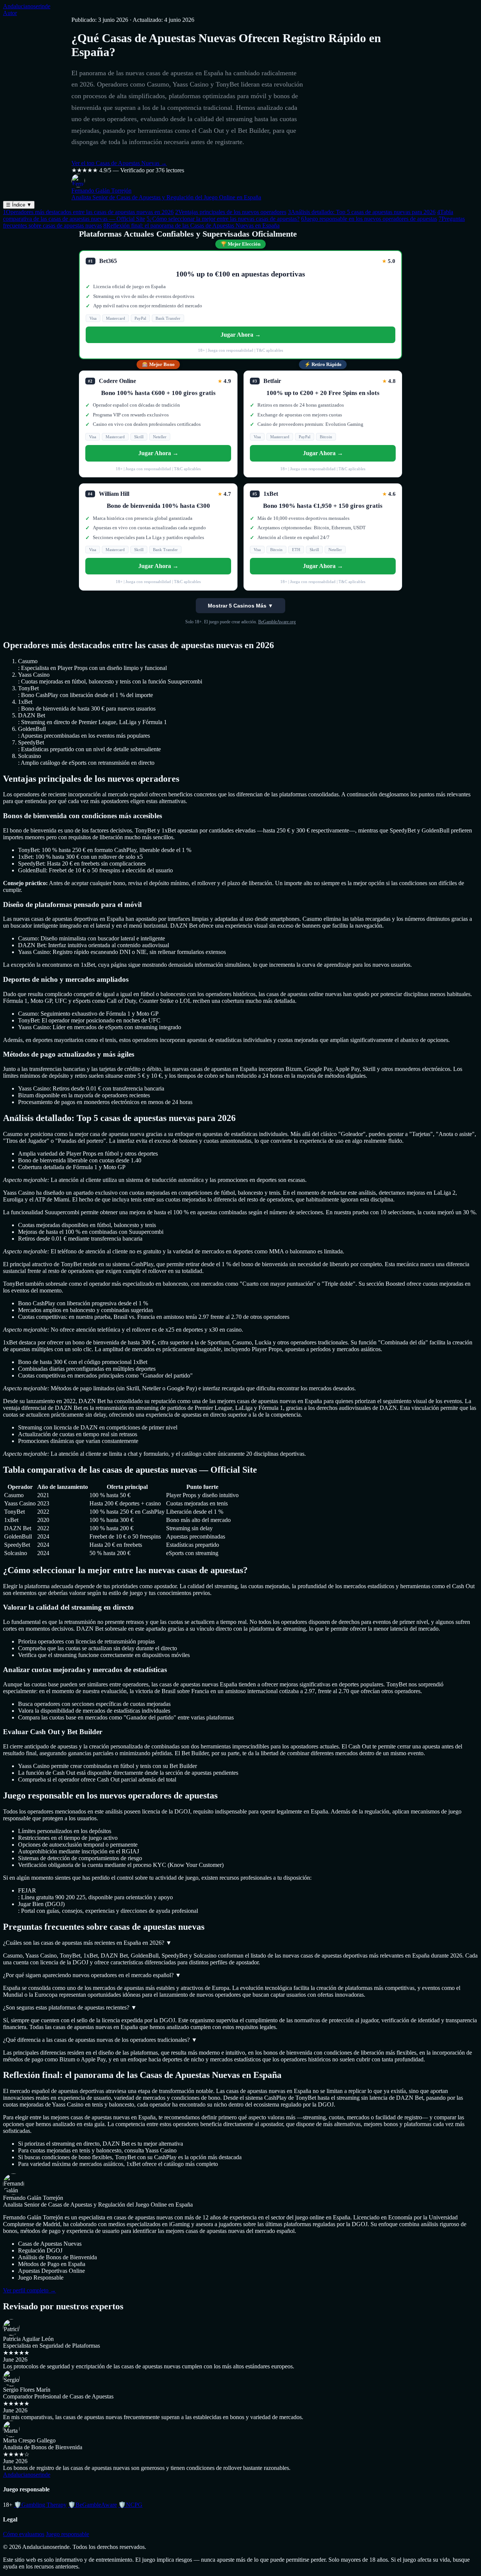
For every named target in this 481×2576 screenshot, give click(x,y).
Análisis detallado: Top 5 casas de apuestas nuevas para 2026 (362, 212)
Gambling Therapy (40, 2505)
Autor (10, 13)
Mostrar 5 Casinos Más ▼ (240, 606)
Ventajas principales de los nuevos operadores (231, 212)
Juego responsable (67, 2534)
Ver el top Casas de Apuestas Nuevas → (119, 163)
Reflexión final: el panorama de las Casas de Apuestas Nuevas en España (191, 226)
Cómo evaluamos (24, 2534)
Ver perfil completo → (29, 2290)
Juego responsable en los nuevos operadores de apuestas (369, 219)
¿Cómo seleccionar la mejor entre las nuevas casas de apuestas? (223, 219)
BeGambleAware (92, 2505)
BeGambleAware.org (277, 622)
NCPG (130, 2505)
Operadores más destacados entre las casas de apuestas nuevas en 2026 (88, 212)
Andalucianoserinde (27, 6)
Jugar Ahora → (241, 335)
